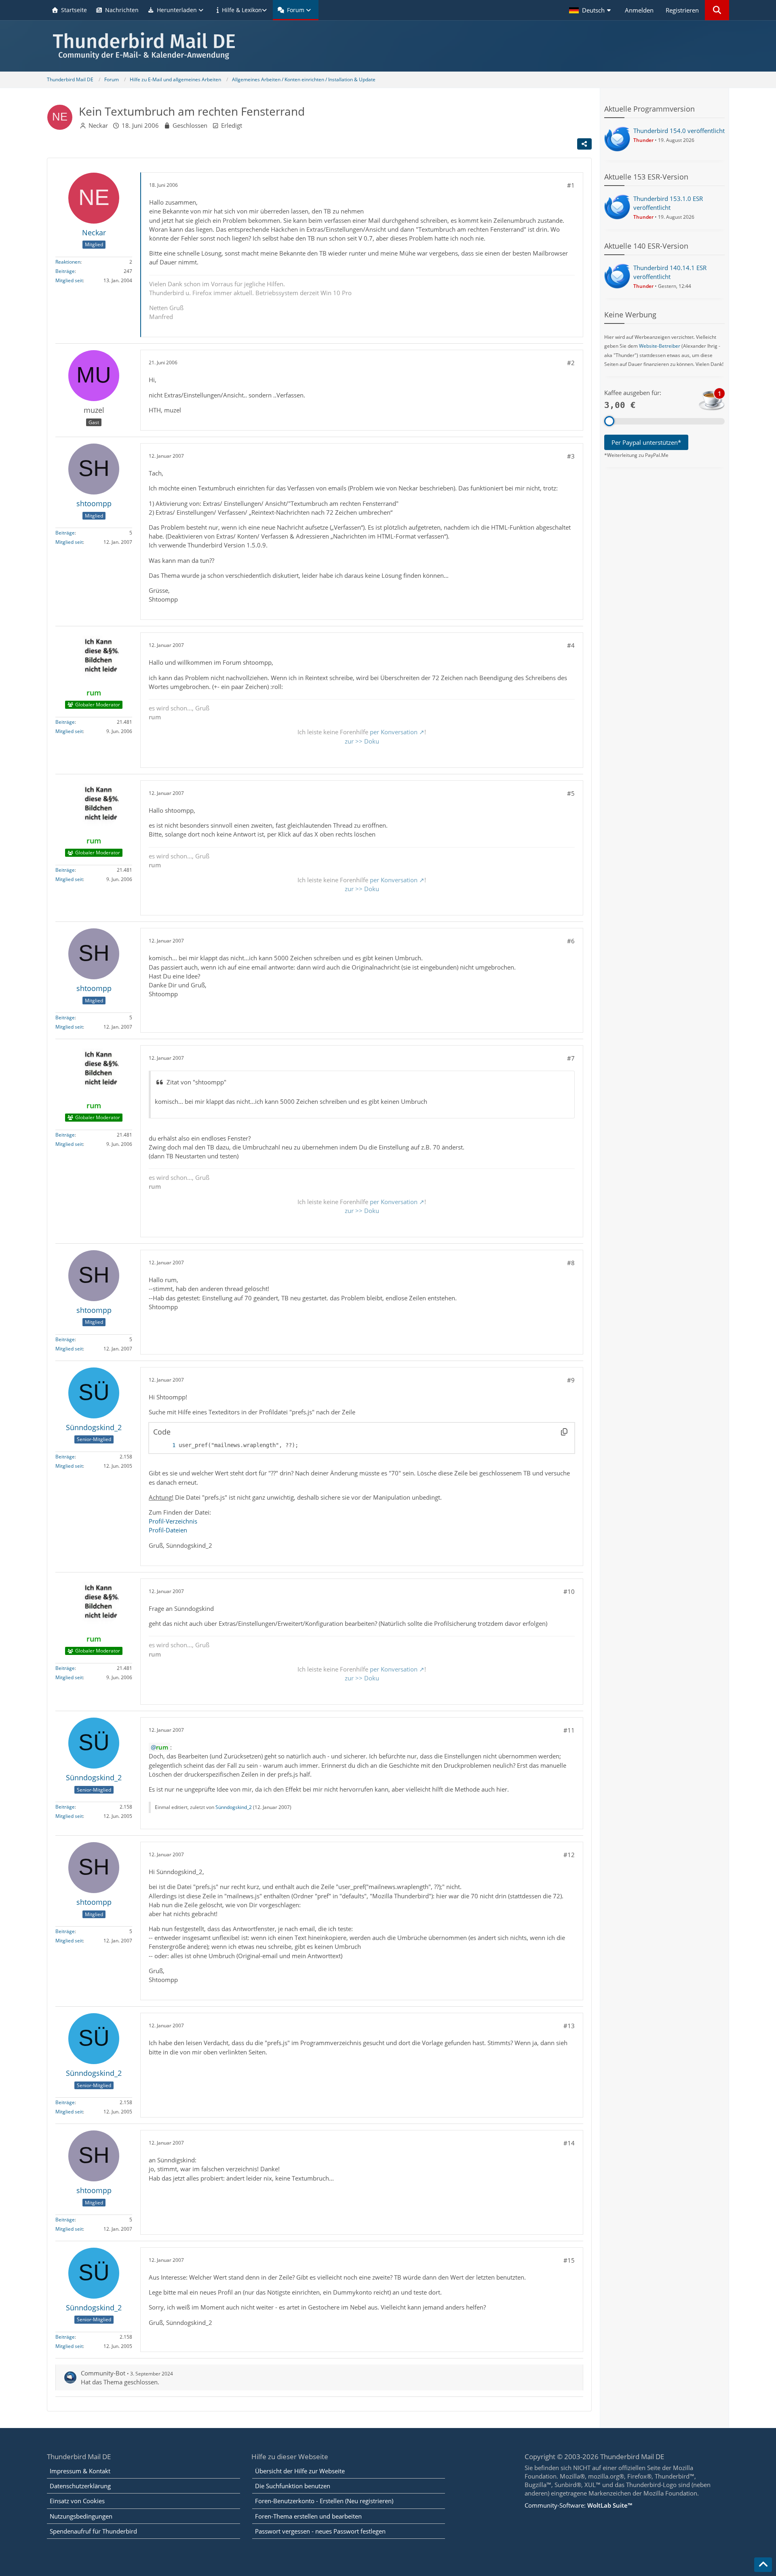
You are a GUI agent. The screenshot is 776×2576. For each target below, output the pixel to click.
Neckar (98, 125)
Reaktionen (68, 262)
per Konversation (394, 732)
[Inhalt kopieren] (564, 1432)
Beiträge (65, 271)
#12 (569, 1855)
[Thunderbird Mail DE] (388, 46)
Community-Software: (578, 2505)
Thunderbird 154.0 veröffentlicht (679, 131)
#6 (571, 941)
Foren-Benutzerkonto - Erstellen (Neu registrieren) (324, 2501)
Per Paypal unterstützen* (646, 442)
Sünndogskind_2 (234, 1807)
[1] (166, 1445)
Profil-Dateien (168, 1530)
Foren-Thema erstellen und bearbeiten (308, 2516)
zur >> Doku (362, 741)
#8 (571, 1263)
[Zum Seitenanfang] (763, 2565)
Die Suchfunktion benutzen (293, 2486)
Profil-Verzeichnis (173, 1521)
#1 (571, 185)
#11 (569, 1730)
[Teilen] (584, 144)
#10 (569, 1591)
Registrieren (682, 10)
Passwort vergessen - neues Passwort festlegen (320, 2531)
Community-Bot (103, 2373)
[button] (591, 10)
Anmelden (639, 10)
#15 (569, 2260)
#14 (569, 2143)
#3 (571, 456)
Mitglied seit (69, 280)
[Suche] (717, 10)
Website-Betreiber (660, 346)
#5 (571, 793)
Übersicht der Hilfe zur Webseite (300, 2471)
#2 (571, 363)
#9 (571, 1380)
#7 (571, 1058)
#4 (571, 645)
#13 (569, 2026)
